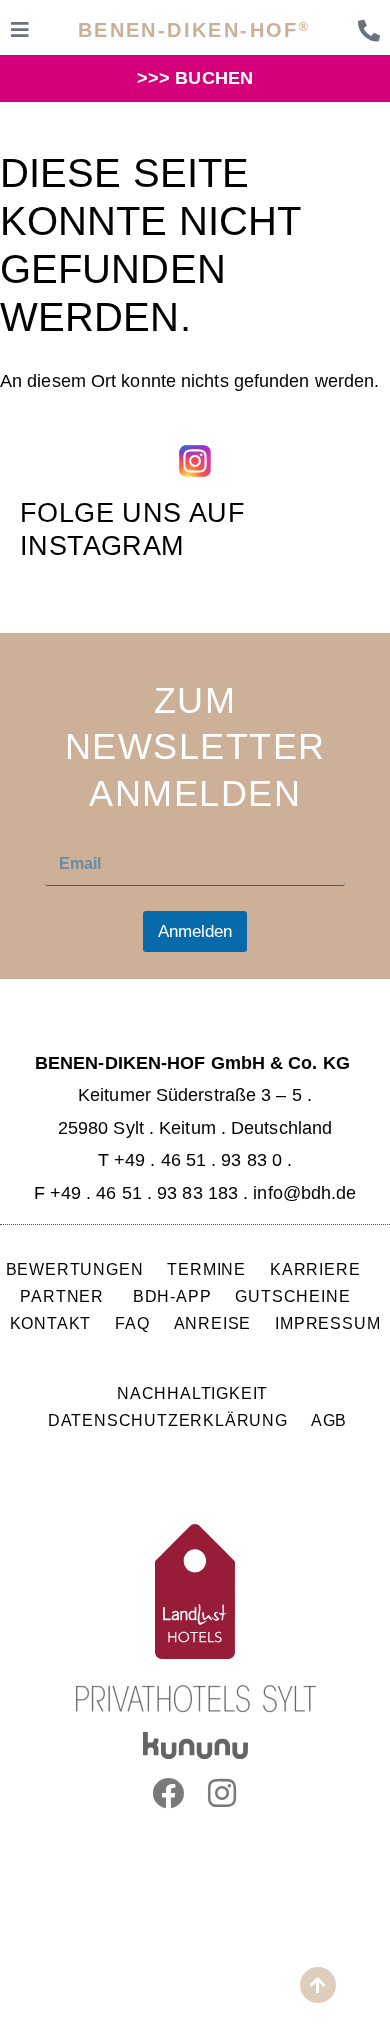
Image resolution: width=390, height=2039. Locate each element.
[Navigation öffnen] (20, 30)
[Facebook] (168, 1793)
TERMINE (206, 1269)
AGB (329, 1420)
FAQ (132, 1323)
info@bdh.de (304, 1193)
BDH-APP (172, 1296)
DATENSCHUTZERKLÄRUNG (168, 1420)
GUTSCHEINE (292, 1296)
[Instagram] (222, 1793)
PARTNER (64, 1296)
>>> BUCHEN (195, 78)
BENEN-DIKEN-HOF (194, 30)
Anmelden (195, 931)
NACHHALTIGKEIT (192, 1393)
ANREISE (213, 1323)
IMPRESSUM (327, 1323)
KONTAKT (51, 1323)
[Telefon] (369, 31)
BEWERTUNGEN (75, 1269)
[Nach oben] (318, 1985)
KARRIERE (317, 1269)
